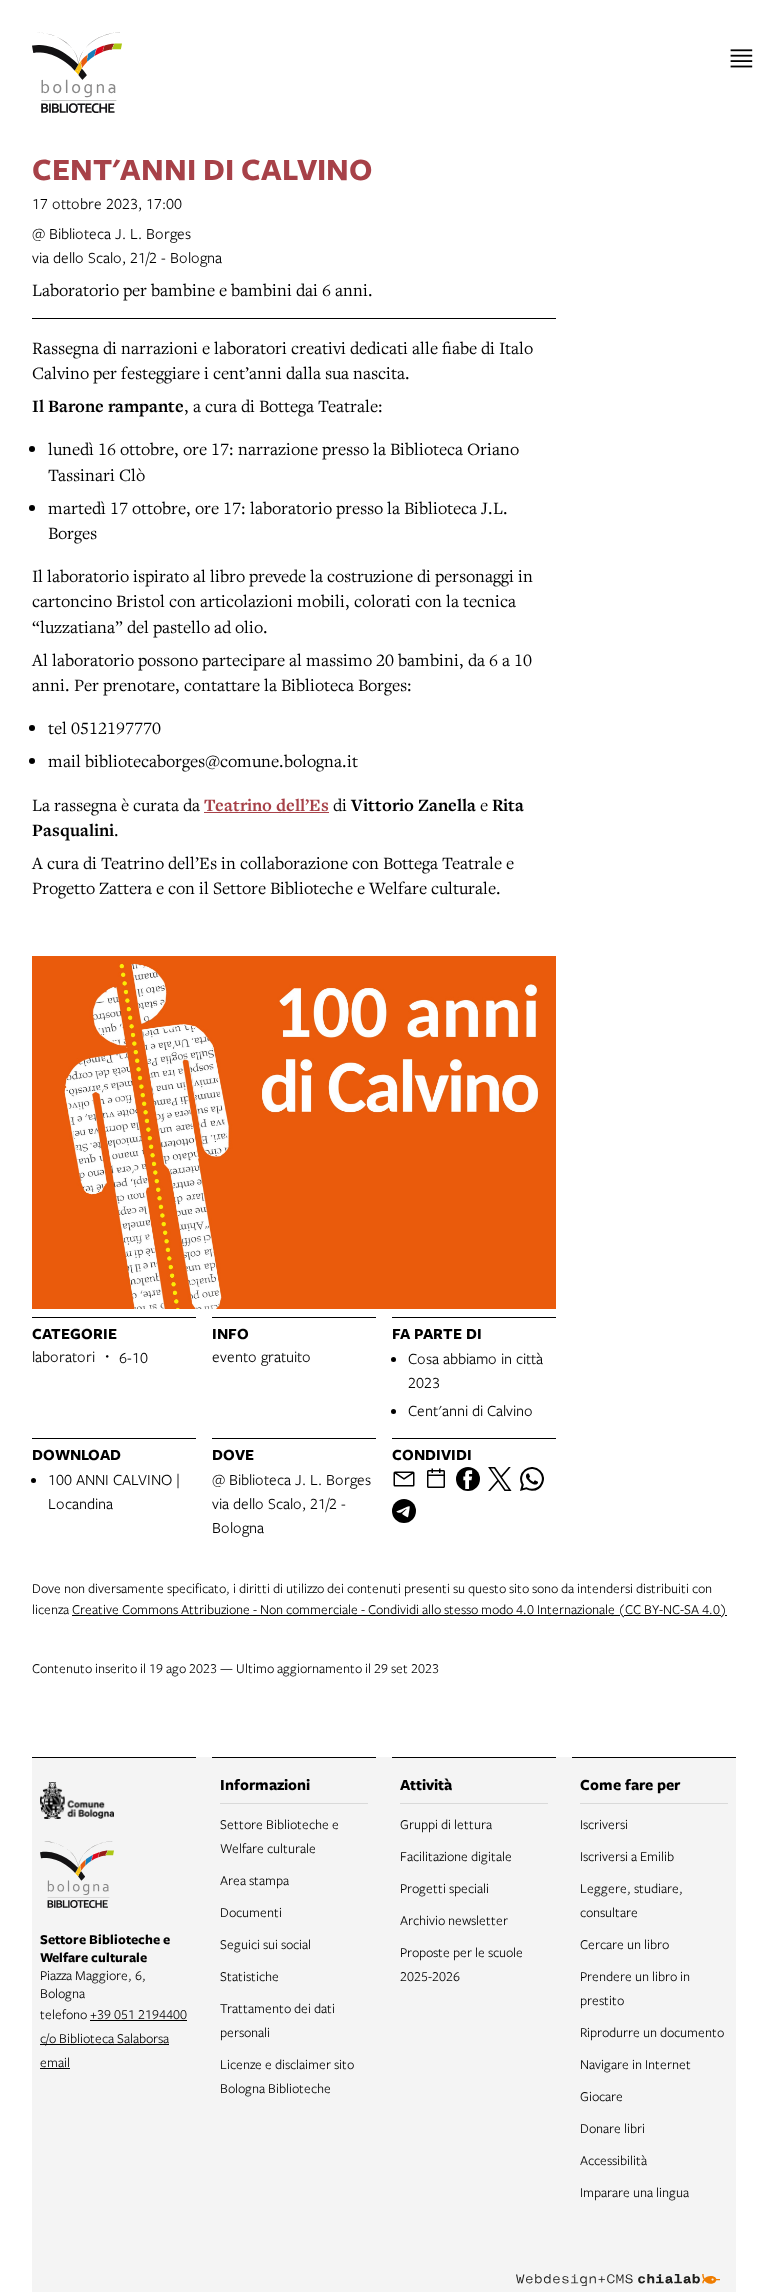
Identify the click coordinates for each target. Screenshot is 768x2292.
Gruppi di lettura (446, 1824)
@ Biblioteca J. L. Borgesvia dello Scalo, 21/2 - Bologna (291, 1503)
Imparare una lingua (634, 2192)
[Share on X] (500, 1479)
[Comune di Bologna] (77, 1803)
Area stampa (254, 1880)
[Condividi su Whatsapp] (532, 1479)
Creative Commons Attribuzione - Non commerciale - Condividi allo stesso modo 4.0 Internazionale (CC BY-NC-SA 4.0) (399, 1609)
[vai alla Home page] (77, 72)
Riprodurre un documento (652, 2032)
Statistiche (249, 1976)
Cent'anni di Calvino (470, 1410)
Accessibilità (613, 2160)
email (55, 2062)
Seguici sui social (265, 1944)
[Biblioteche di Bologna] (77, 1877)
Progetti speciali (444, 1888)
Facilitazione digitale (456, 1856)
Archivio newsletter (454, 1920)
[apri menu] (741, 58)
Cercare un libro (624, 1944)
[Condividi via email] (404, 1479)
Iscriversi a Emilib (627, 1856)
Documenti (251, 1912)
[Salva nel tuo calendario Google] (436, 1479)
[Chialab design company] (618, 2264)
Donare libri (612, 2128)
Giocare (601, 2096)
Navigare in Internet (635, 2064)
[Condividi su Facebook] (468, 1479)
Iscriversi (604, 1824)
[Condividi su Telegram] (404, 1511)
